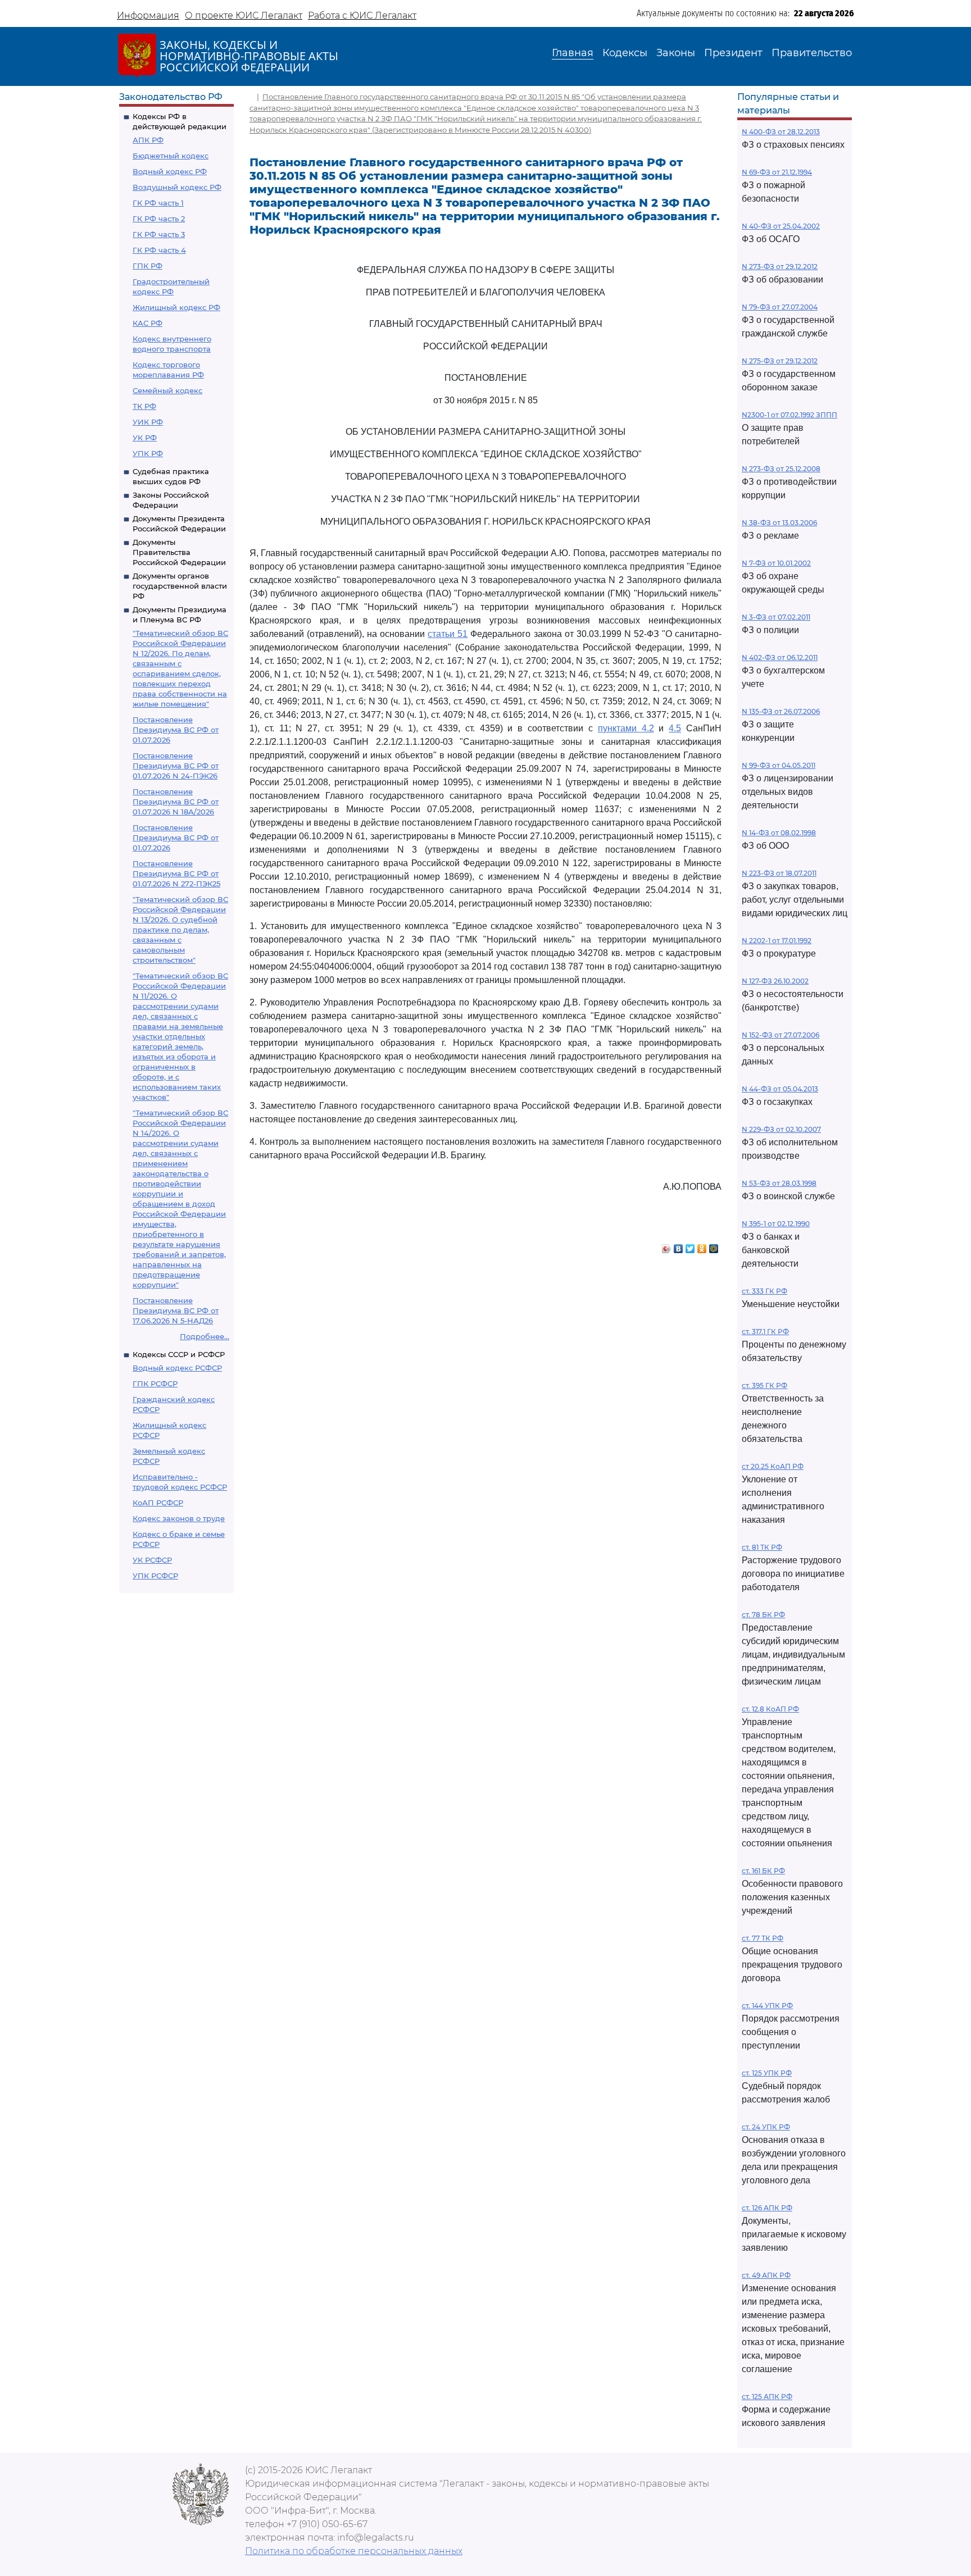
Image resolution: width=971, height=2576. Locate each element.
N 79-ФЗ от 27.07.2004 (780, 307)
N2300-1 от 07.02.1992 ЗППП (789, 415)
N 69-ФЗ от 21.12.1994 (777, 172)
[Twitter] (690, 1246)
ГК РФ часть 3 (159, 234)
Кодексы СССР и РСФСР (179, 1354)
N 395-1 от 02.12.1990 (776, 1224)
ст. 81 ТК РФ (762, 1547)
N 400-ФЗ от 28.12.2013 (781, 132)
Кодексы (625, 53)
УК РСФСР (152, 1560)
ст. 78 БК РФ (763, 1615)
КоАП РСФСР (158, 1503)
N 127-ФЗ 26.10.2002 (775, 981)
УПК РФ (148, 453)
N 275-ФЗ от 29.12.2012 (780, 361)
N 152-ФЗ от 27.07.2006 (781, 1035)
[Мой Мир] (714, 1246)
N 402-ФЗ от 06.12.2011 (780, 657)
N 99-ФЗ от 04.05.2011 (779, 765)
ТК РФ (144, 406)
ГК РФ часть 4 (159, 250)
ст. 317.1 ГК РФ (765, 1332)
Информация (148, 15)
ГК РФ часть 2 (159, 219)
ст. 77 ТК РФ (763, 1938)
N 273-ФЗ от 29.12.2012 (780, 267)
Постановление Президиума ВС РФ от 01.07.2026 (176, 730)
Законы (676, 53)
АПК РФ (148, 140)
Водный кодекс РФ (170, 171)
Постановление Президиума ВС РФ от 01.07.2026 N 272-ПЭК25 (176, 873)
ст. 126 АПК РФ (767, 2208)
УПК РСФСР (155, 1576)
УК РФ (145, 438)
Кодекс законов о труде (179, 1518)
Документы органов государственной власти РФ (180, 586)
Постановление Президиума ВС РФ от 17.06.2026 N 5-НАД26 (176, 1310)
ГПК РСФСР (155, 1383)
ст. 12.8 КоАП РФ (770, 1709)
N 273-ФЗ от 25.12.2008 (781, 469)
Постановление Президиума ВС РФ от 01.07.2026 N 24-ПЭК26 (176, 766)
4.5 (675, 728)
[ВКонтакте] (679, 1246)
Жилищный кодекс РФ (176, 307)
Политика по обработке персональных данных (354, 2551)
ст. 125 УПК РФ (767, 2073)
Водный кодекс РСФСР (177, 1368)
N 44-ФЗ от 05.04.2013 (780, 1089)
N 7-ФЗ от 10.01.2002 (776, 563)
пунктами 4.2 (626, 728)
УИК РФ (148, 422)
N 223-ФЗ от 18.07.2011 (779, 873)
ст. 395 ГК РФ (764, 1385)
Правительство (812, 53)
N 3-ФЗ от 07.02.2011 (776, 617)
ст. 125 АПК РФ (767, 2397)
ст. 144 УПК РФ (767, 2006)
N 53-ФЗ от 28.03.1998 (779, 1183)
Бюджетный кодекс (171, 156)
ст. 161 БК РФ (763, 1871)
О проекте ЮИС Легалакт (244, 15)
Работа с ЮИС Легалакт (362, 15)
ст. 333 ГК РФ (764, 1291)
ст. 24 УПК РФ (766, 2127)
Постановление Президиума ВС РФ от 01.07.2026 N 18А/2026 (176, 802)
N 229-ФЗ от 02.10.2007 (781, 1129)
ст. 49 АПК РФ (766, 2275)
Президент (733, 53)
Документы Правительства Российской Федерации (179, 552)
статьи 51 (448, 634)
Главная (573, 53)
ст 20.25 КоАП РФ (773, 1466)
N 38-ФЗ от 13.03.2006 (779, 523)
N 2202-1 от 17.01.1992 (777, 941)
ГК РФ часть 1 (158, 203)
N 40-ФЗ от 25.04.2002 (781, 226)
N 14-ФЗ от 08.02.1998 (779, 833)
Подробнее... (205, 1336)
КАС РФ (148, 323)
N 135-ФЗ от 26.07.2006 (781, 711)
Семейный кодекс (167, 390)
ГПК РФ (148, 266)
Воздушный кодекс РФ (177, 187)
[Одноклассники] (702, 1246)
